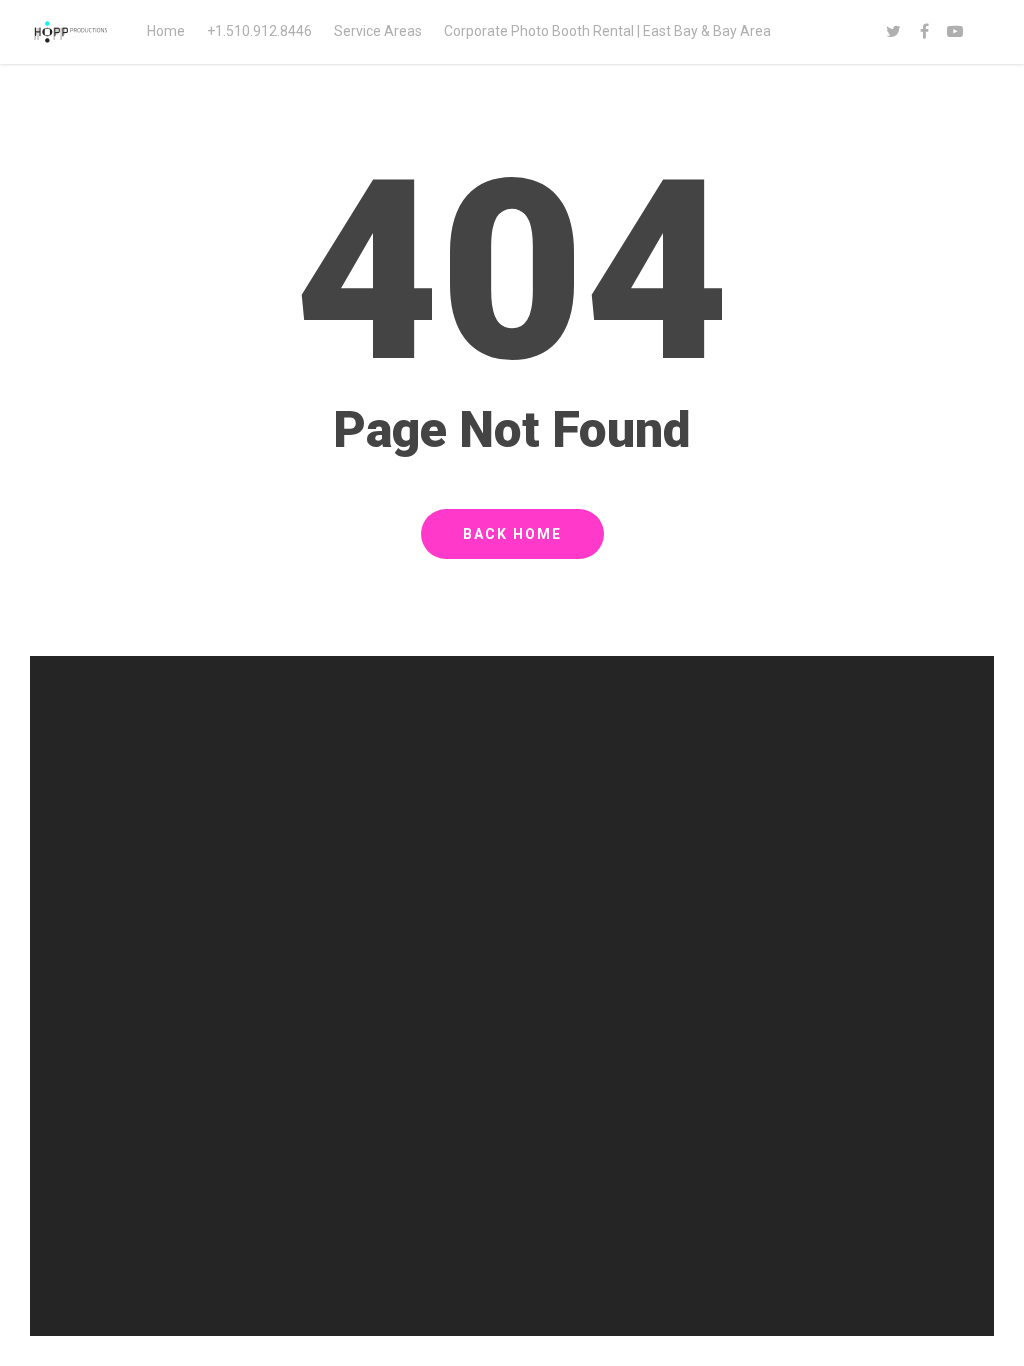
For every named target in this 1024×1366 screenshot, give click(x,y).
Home (166, 31)
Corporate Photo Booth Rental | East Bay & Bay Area (607, 31)
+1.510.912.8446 (259, 31)
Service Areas (378, 31)
